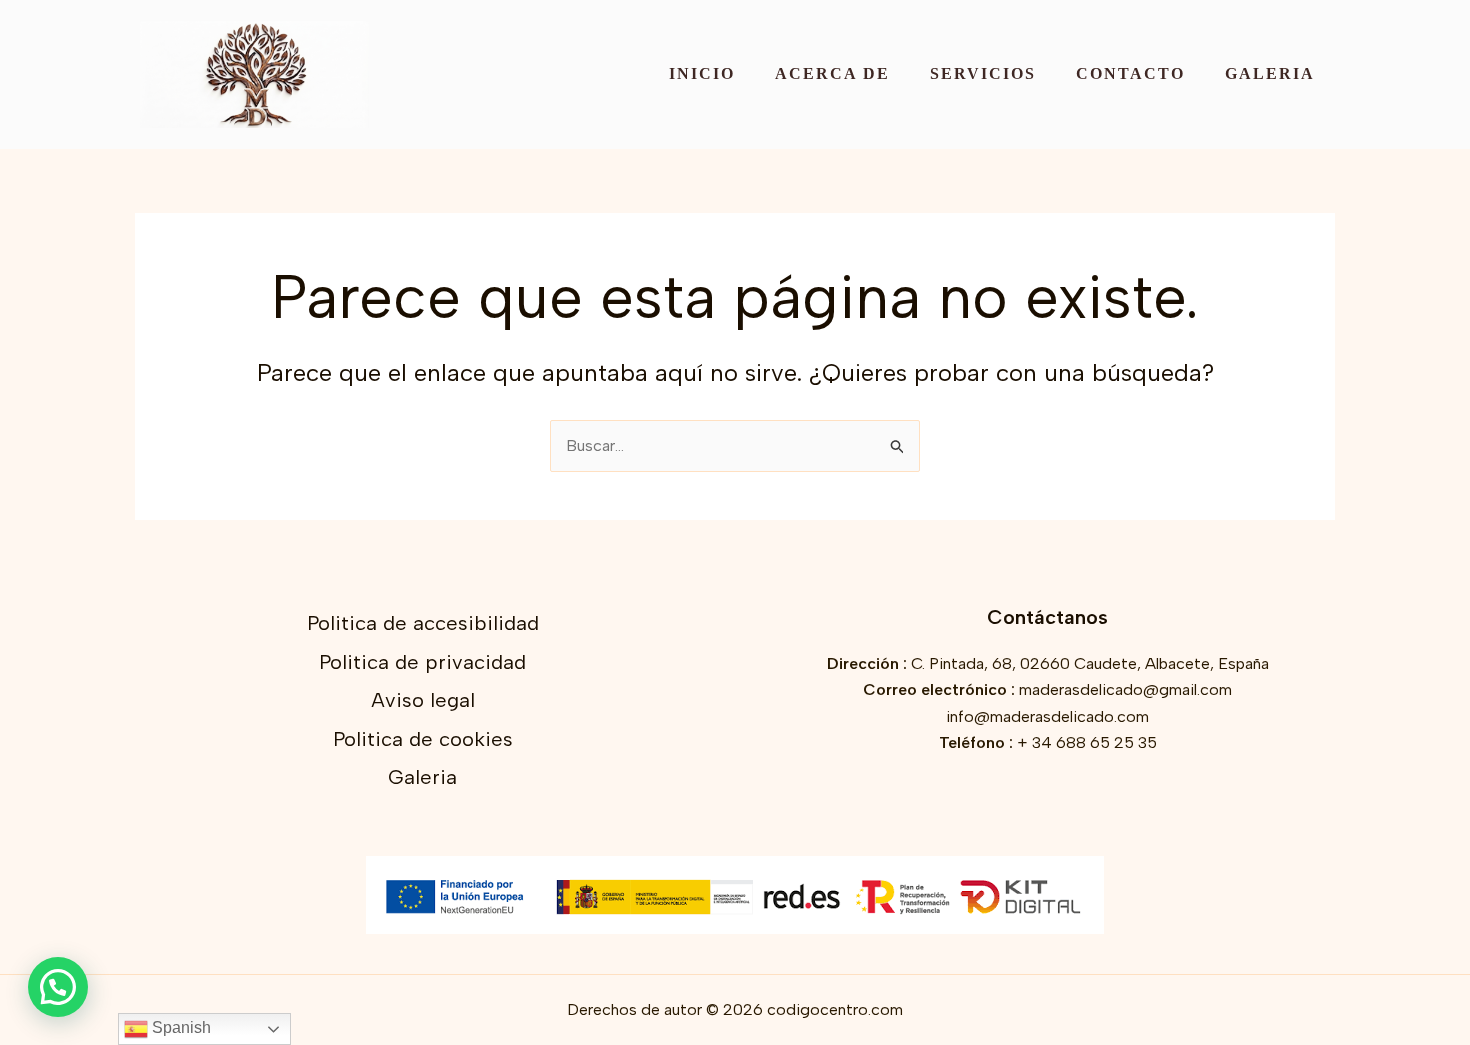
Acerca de (832, 73)
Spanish (179, 1027)
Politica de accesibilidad (423, 623)
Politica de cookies (423, 739)
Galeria (1270, 73)
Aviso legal (423, 700)
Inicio (702, 73)
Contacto (1130, 73)
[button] (58, 987)
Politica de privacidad (422, 662)
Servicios (983, 73)
